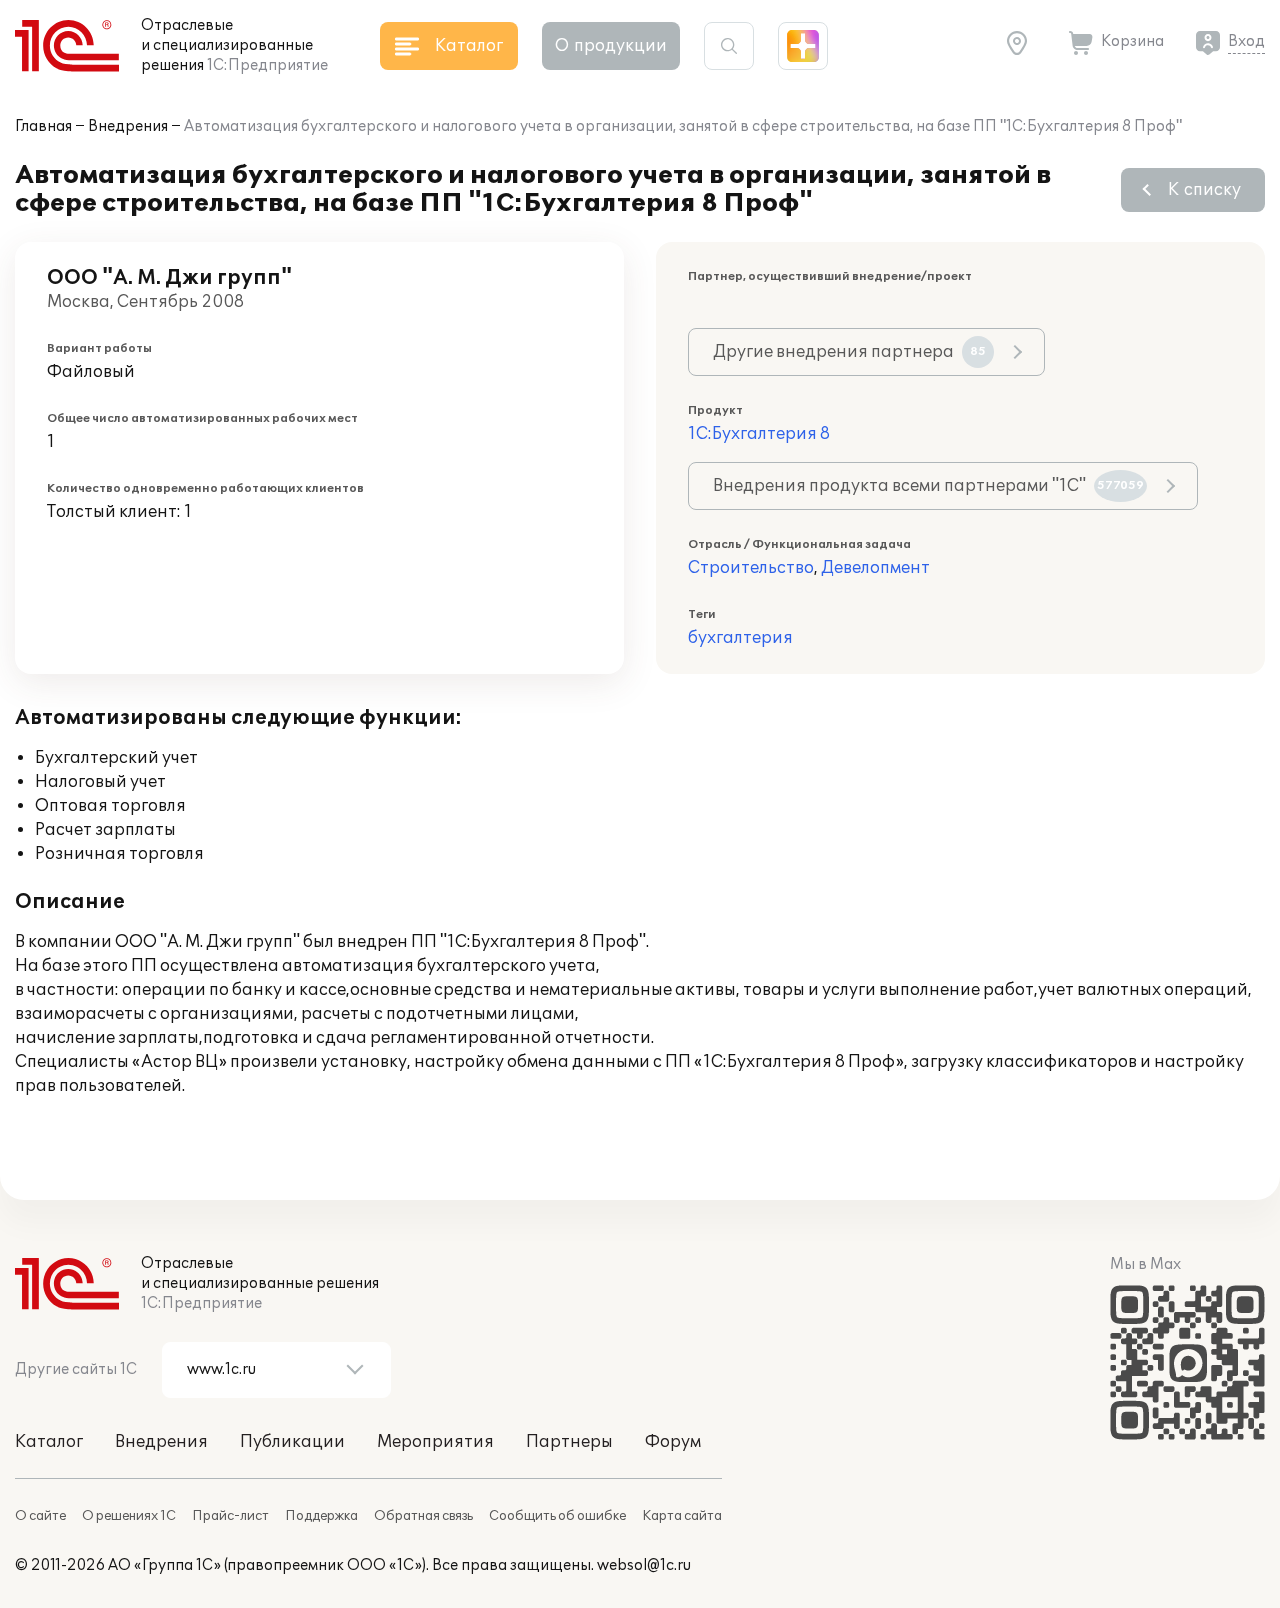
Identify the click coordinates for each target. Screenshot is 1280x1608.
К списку (1204, 190)
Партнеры (569, 1442)
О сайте (40, 1516)
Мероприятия (435, 1442)
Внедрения (128, 126)
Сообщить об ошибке (557, 1516)
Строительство (751, 568)
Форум (673, 1442)
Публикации (292, 1442)
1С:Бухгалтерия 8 (759, 434)
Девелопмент (875, 568)
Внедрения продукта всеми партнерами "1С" (928, 486)
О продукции (611, 46)
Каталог (49, 1442)
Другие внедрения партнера (849, 352)
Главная (43, 126)
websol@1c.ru (644, 1565)
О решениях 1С (129, 1516)
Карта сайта (682, 1516)
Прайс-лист (230, 1516)
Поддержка (321, 1516)
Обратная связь (423, 1516)
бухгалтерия (740, 638)
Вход (1246, 41)
